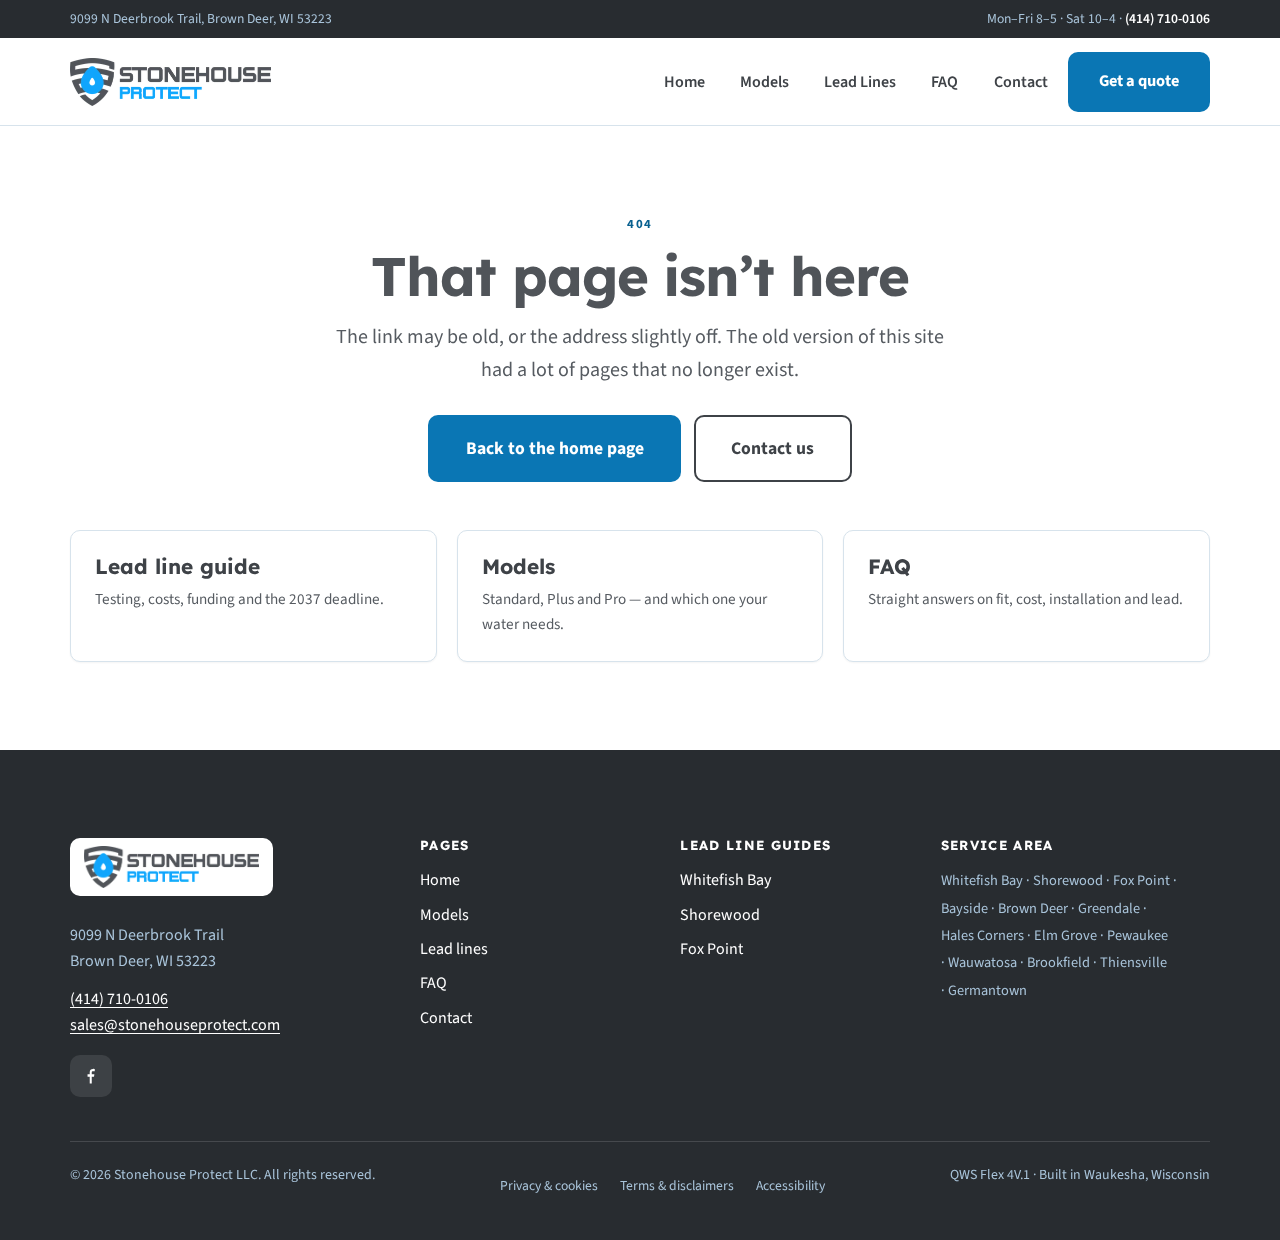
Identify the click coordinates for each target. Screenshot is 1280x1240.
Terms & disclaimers (677, 1185)
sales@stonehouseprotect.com (175, 1025)
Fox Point (711, 949)
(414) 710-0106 (1167, 18)
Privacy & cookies (549, 1185)
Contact (1021, 82)
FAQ (944, 82)
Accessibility (790, 1185)
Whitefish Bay (725, 880)
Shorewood (720, 915)
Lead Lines (860, 82)
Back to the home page (555, 448)
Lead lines (454, 949)
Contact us (772, 448)
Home (684, 82)
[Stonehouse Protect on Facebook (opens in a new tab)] (91, 1076)
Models (764, 82)
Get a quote (1139, 81)
